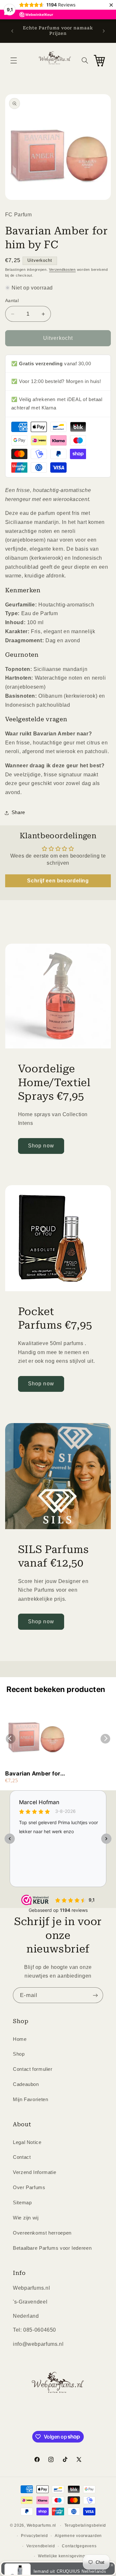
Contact (22, 2157)
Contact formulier (33, 2069)
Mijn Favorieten (30, 2099)
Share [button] (18, 812)
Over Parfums (29, 2188)
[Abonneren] (95, 1995)
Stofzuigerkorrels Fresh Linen (66, 2555)
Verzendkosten (62, 270)
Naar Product (30, 2566)
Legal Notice (27, 2142)
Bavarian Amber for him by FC (33, 1774)
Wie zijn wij (26, 2218)
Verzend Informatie (34, 2172)
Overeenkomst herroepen (42, 2233)
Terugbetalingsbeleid (85, 2525)
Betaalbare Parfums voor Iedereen (52, 2248)
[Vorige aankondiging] (12, 31)
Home (20, 2039)
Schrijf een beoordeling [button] (58, 881)
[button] (14, 60)
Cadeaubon (26, 2084)
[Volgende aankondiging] (104, 31)
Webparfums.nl (42, 2525)
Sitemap (22, 2203)
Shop (19, 2054)
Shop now (41, 1146)
